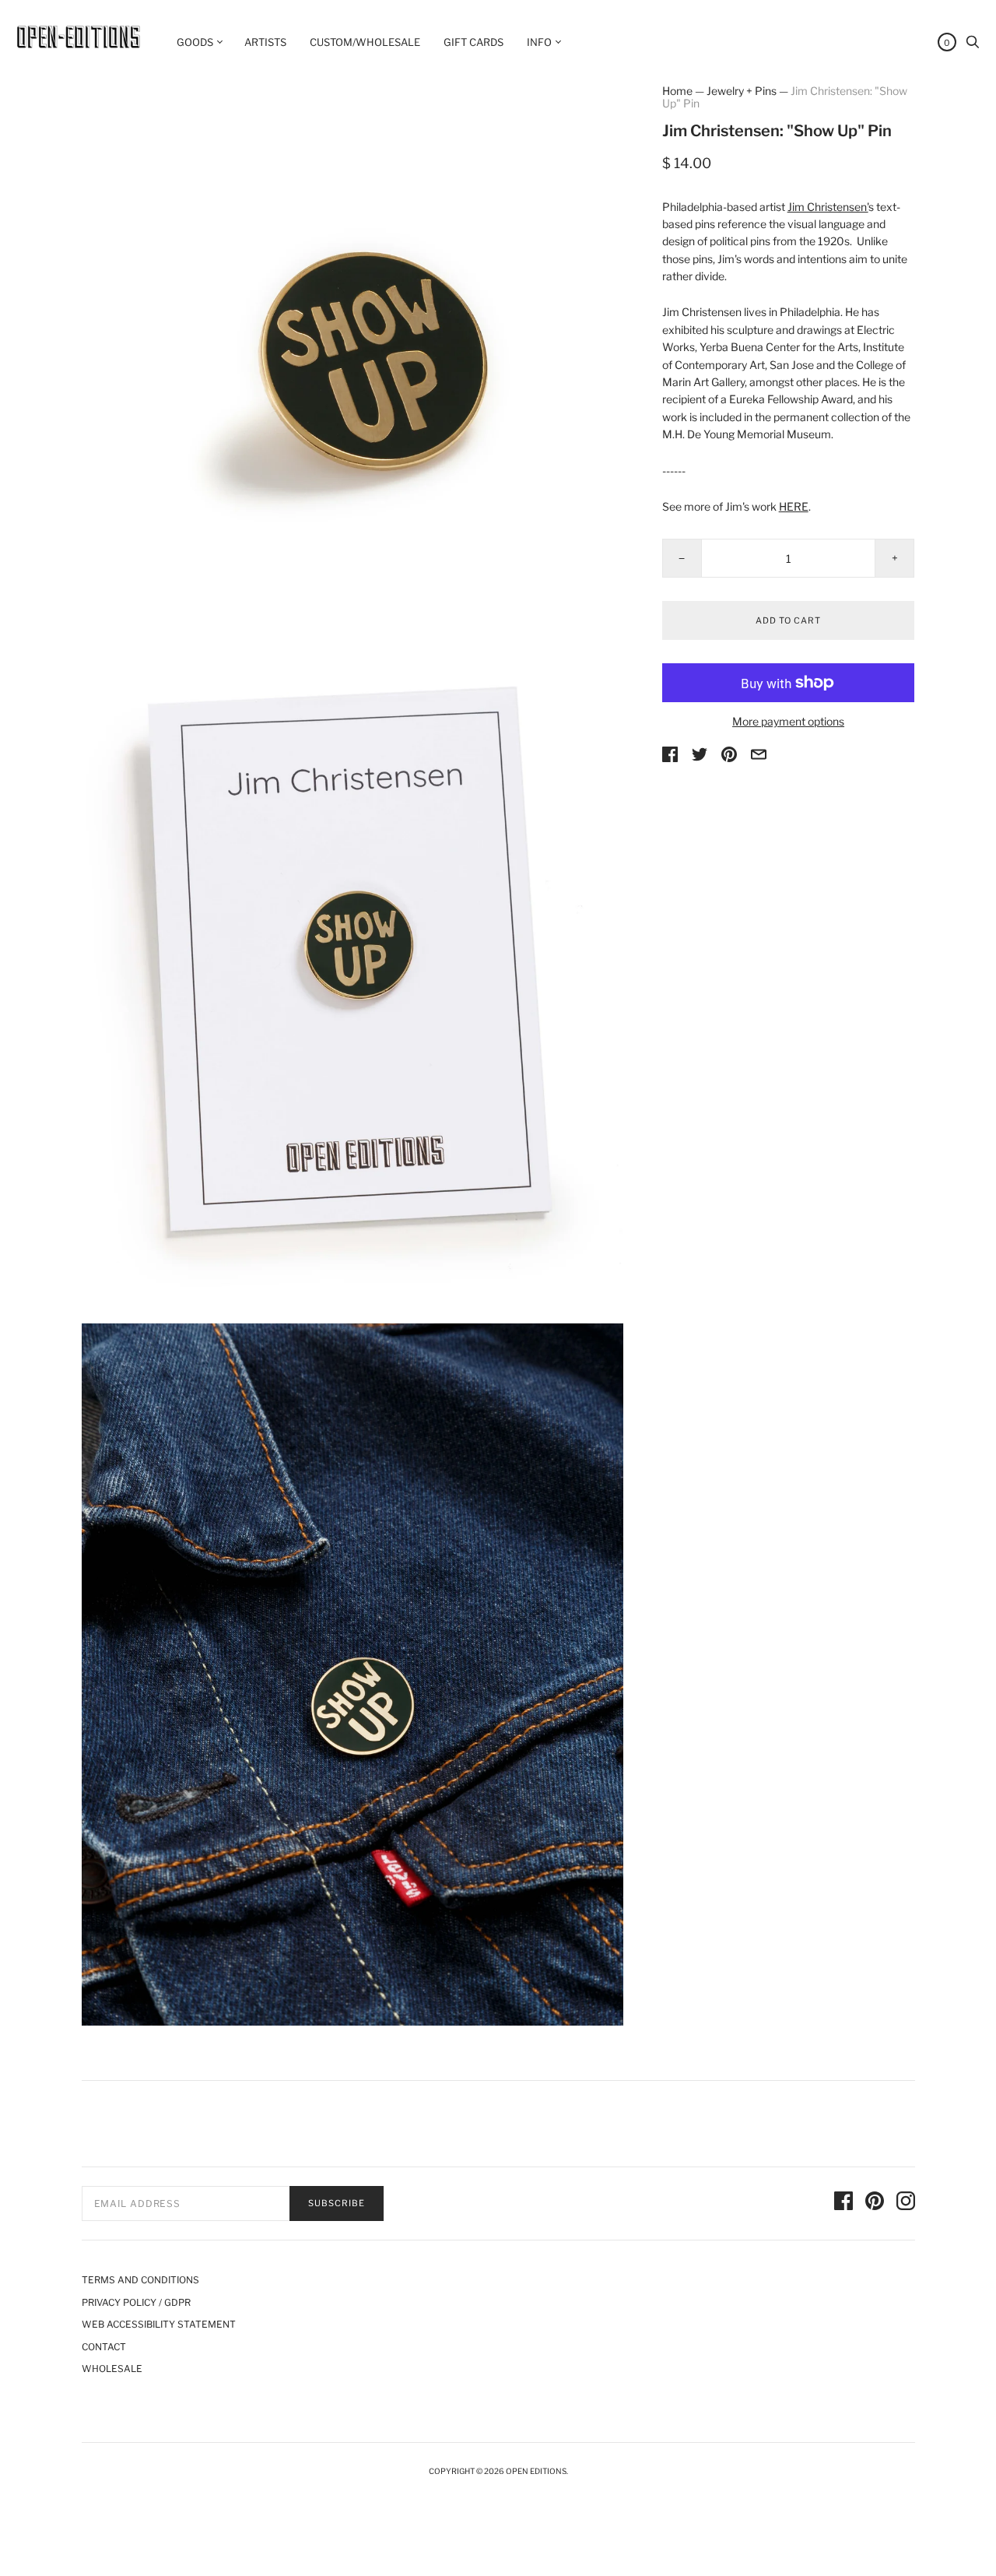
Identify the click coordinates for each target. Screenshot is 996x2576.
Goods (195, 42)
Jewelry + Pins (742, 91)
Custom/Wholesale (365, 42)
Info (539, 42)
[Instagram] (906, 2203)
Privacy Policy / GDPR (136, 2302)
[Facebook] (843, 2203)
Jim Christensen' (828, 207)
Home (677, 91)
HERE (794, 506)
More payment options (788, 721)
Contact (104, 2347)
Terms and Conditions (140, 2280)
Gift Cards (473, 42)
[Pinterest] (875, 2203)
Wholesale (112, 2369)
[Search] (973, 46)
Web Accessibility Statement (159, 2324)
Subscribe (337, 2203)
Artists (265, 42)
